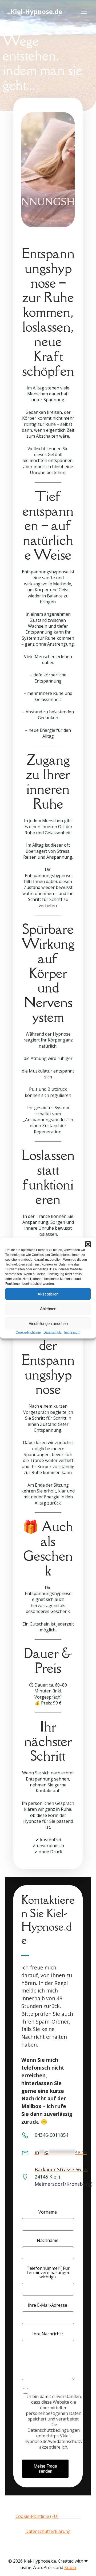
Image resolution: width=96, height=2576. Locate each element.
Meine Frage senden (45, 2469)
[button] (88, 1244)
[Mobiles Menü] (84, 12)
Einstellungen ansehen (48, 1323)
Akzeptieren (48, 1294)
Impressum (72, 1332)
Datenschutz (53, 1332)
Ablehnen (48, 1308)
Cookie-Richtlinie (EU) (37, 2516)
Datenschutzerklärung (48, 2531)
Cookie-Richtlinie (28, 1332)
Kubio (70, 2567)
